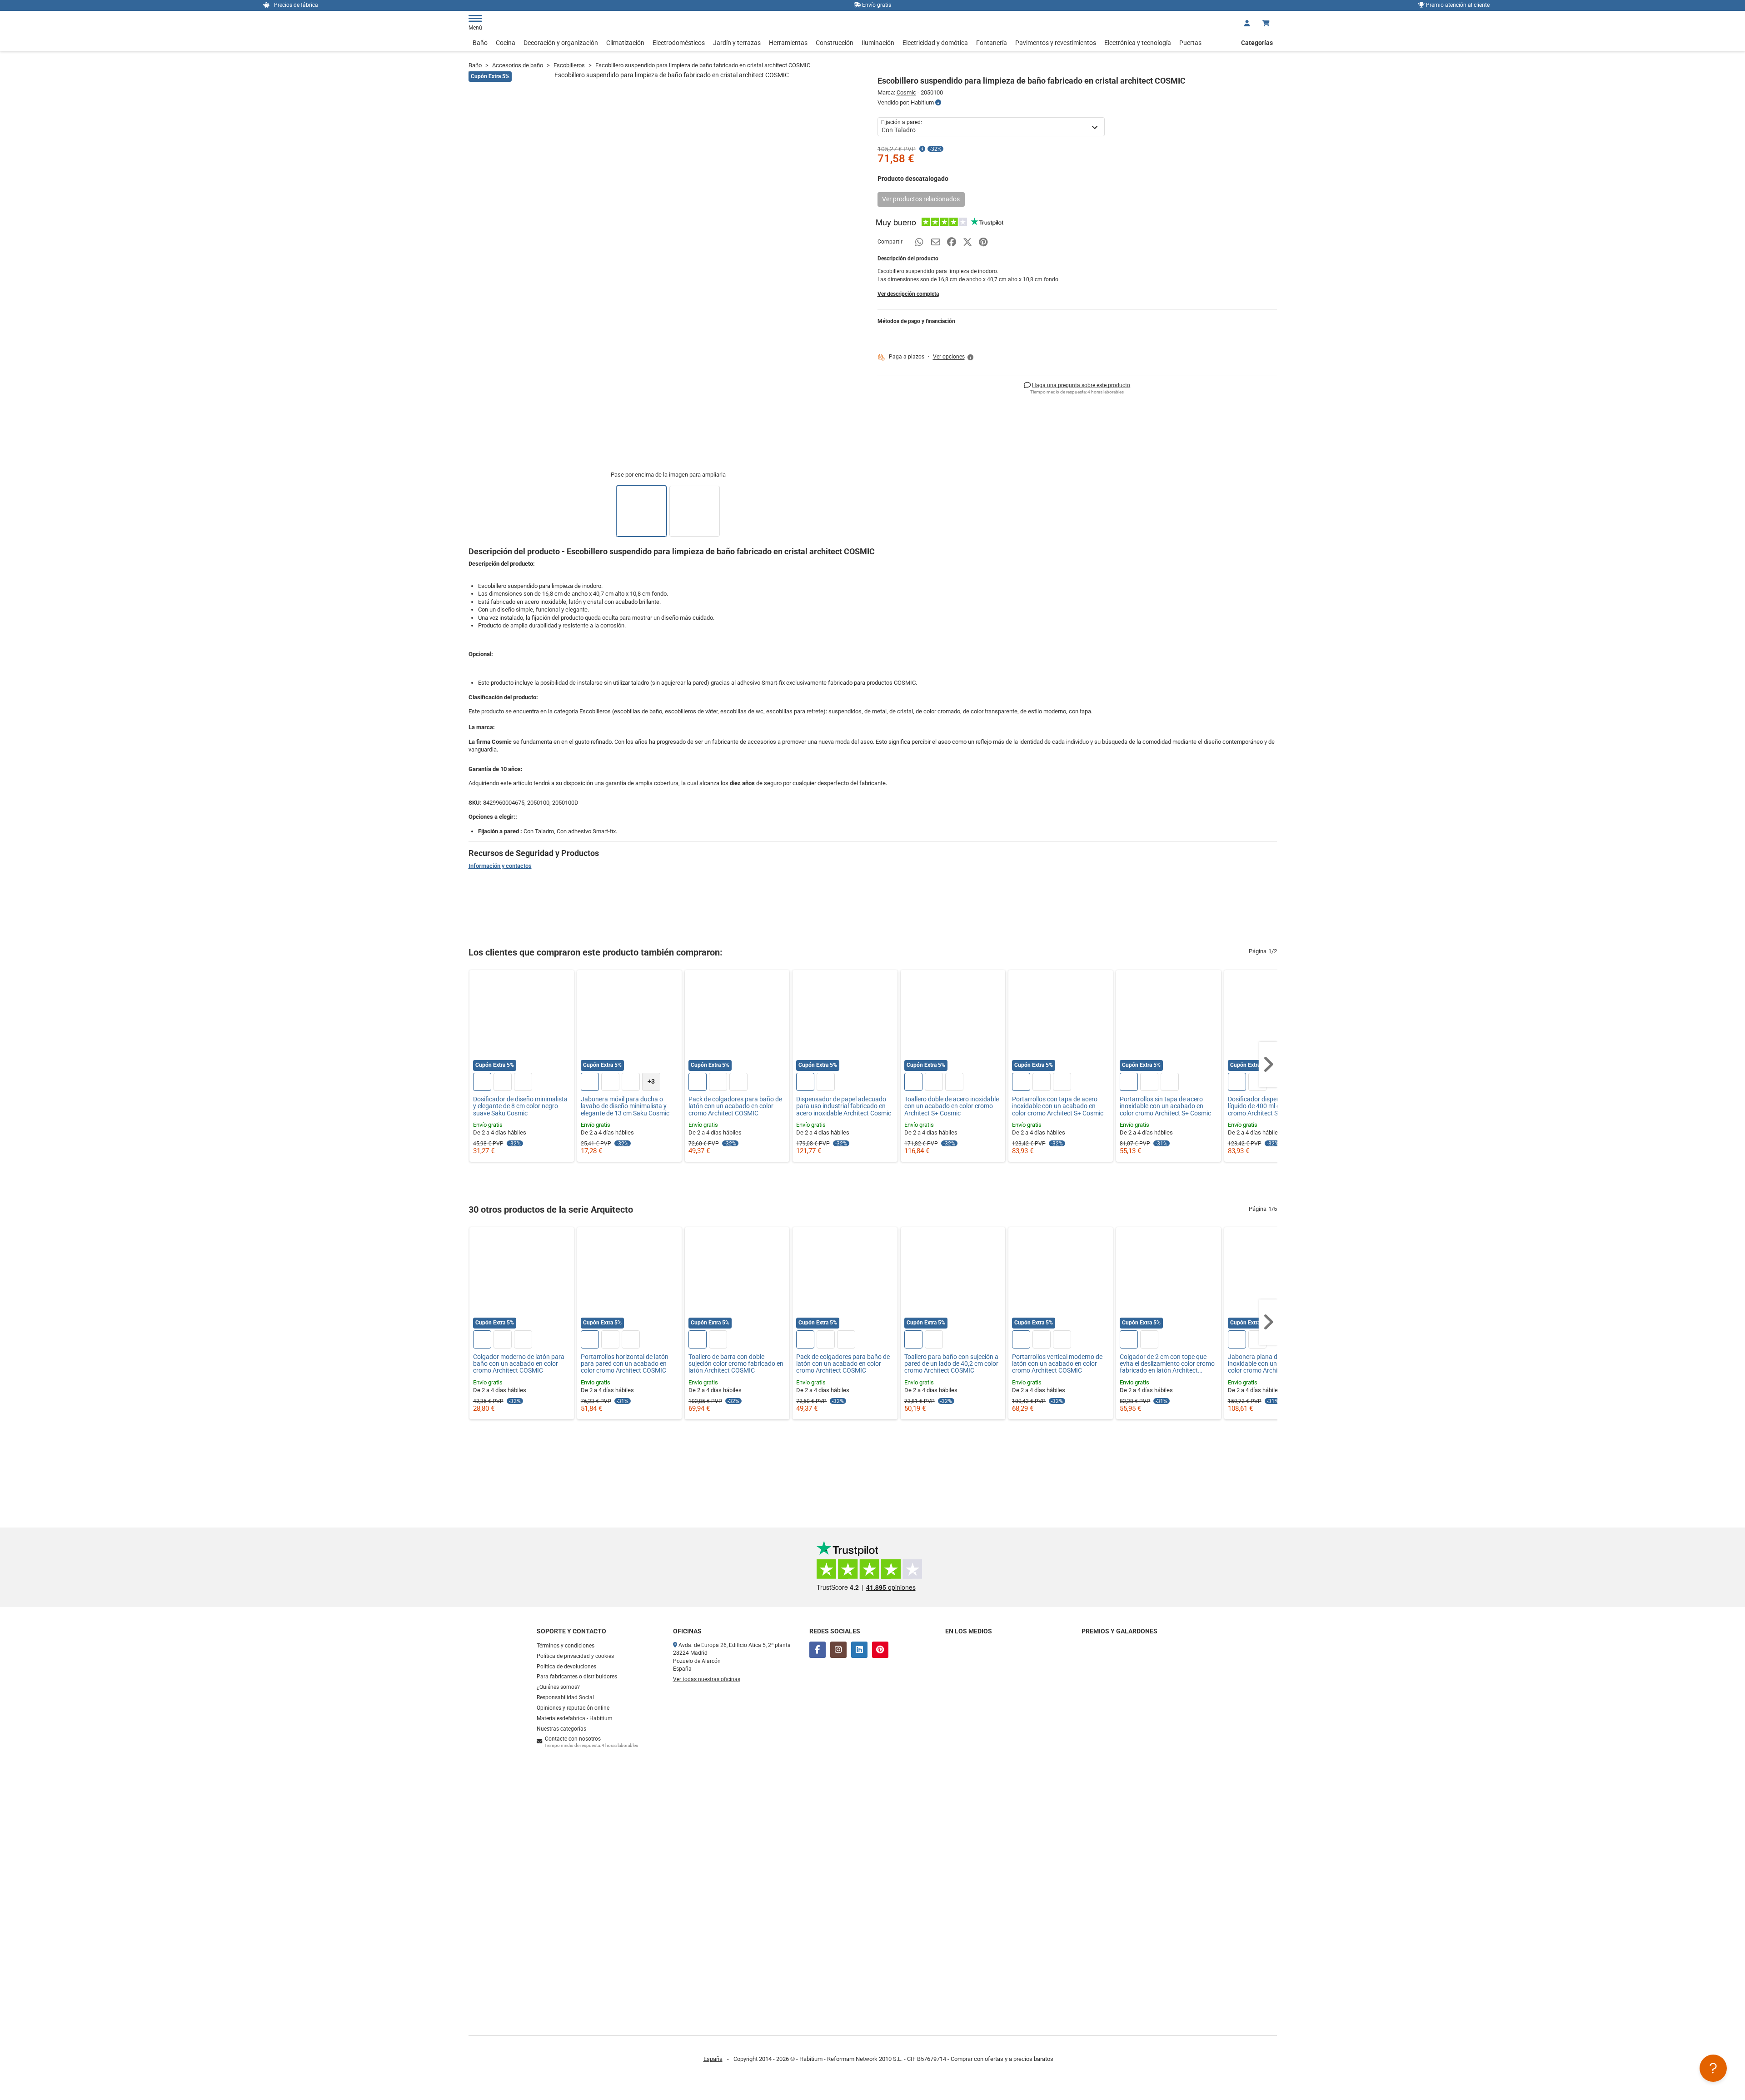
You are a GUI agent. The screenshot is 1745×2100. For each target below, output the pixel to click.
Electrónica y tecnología (1138, 43)
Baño (480, 43)
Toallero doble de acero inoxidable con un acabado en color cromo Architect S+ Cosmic (952, 1106)
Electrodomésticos (679, 43)
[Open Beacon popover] (1713, 2068)
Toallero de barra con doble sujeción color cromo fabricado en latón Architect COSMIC (736, 1364)
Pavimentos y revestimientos (1056, 43)
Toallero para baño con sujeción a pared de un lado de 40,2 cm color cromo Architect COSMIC (951, 1364)
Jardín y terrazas (737, 43)
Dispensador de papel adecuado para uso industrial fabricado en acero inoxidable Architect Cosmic (844, 1106)
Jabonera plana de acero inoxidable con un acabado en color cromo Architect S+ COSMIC (1275, 1364)
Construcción (835, 43)
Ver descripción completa (908, 294)
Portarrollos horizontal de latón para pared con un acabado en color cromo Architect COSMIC (625, 1364)
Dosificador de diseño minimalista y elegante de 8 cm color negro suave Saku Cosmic (520, 1106)
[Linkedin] (859, 1650)
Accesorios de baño (518, 65)
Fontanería (992, 43)
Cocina (506, 43)
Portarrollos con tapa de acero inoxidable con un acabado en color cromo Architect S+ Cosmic (1058, 1106)
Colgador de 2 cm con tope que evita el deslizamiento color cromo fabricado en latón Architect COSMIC (1167, 1364)
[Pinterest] (880, 1650)
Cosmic (906, 92)
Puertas (1190, 43)
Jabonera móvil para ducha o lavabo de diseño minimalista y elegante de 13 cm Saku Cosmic (625, 1106)
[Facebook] (818, 1650)
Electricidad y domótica (935, 43)
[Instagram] (838, 1650)
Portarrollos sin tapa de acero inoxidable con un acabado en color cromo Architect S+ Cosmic (1165, 1106)
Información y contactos (500, 866)
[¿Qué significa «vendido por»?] (938, 103)
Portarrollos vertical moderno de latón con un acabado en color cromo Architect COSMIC (1057, 1364)
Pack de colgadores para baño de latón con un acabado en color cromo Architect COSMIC (735, 1106)
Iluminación (878, 43)
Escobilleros (569, 65)
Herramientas (788, 43)
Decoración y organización (561, 43)
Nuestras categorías (561, 1729)
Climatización (625, 43)
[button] (954, 357)
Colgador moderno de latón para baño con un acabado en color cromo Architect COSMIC (519, 1364)
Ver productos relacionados (921, 199)
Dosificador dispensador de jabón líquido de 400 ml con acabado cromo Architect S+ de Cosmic (1275, 1106)
